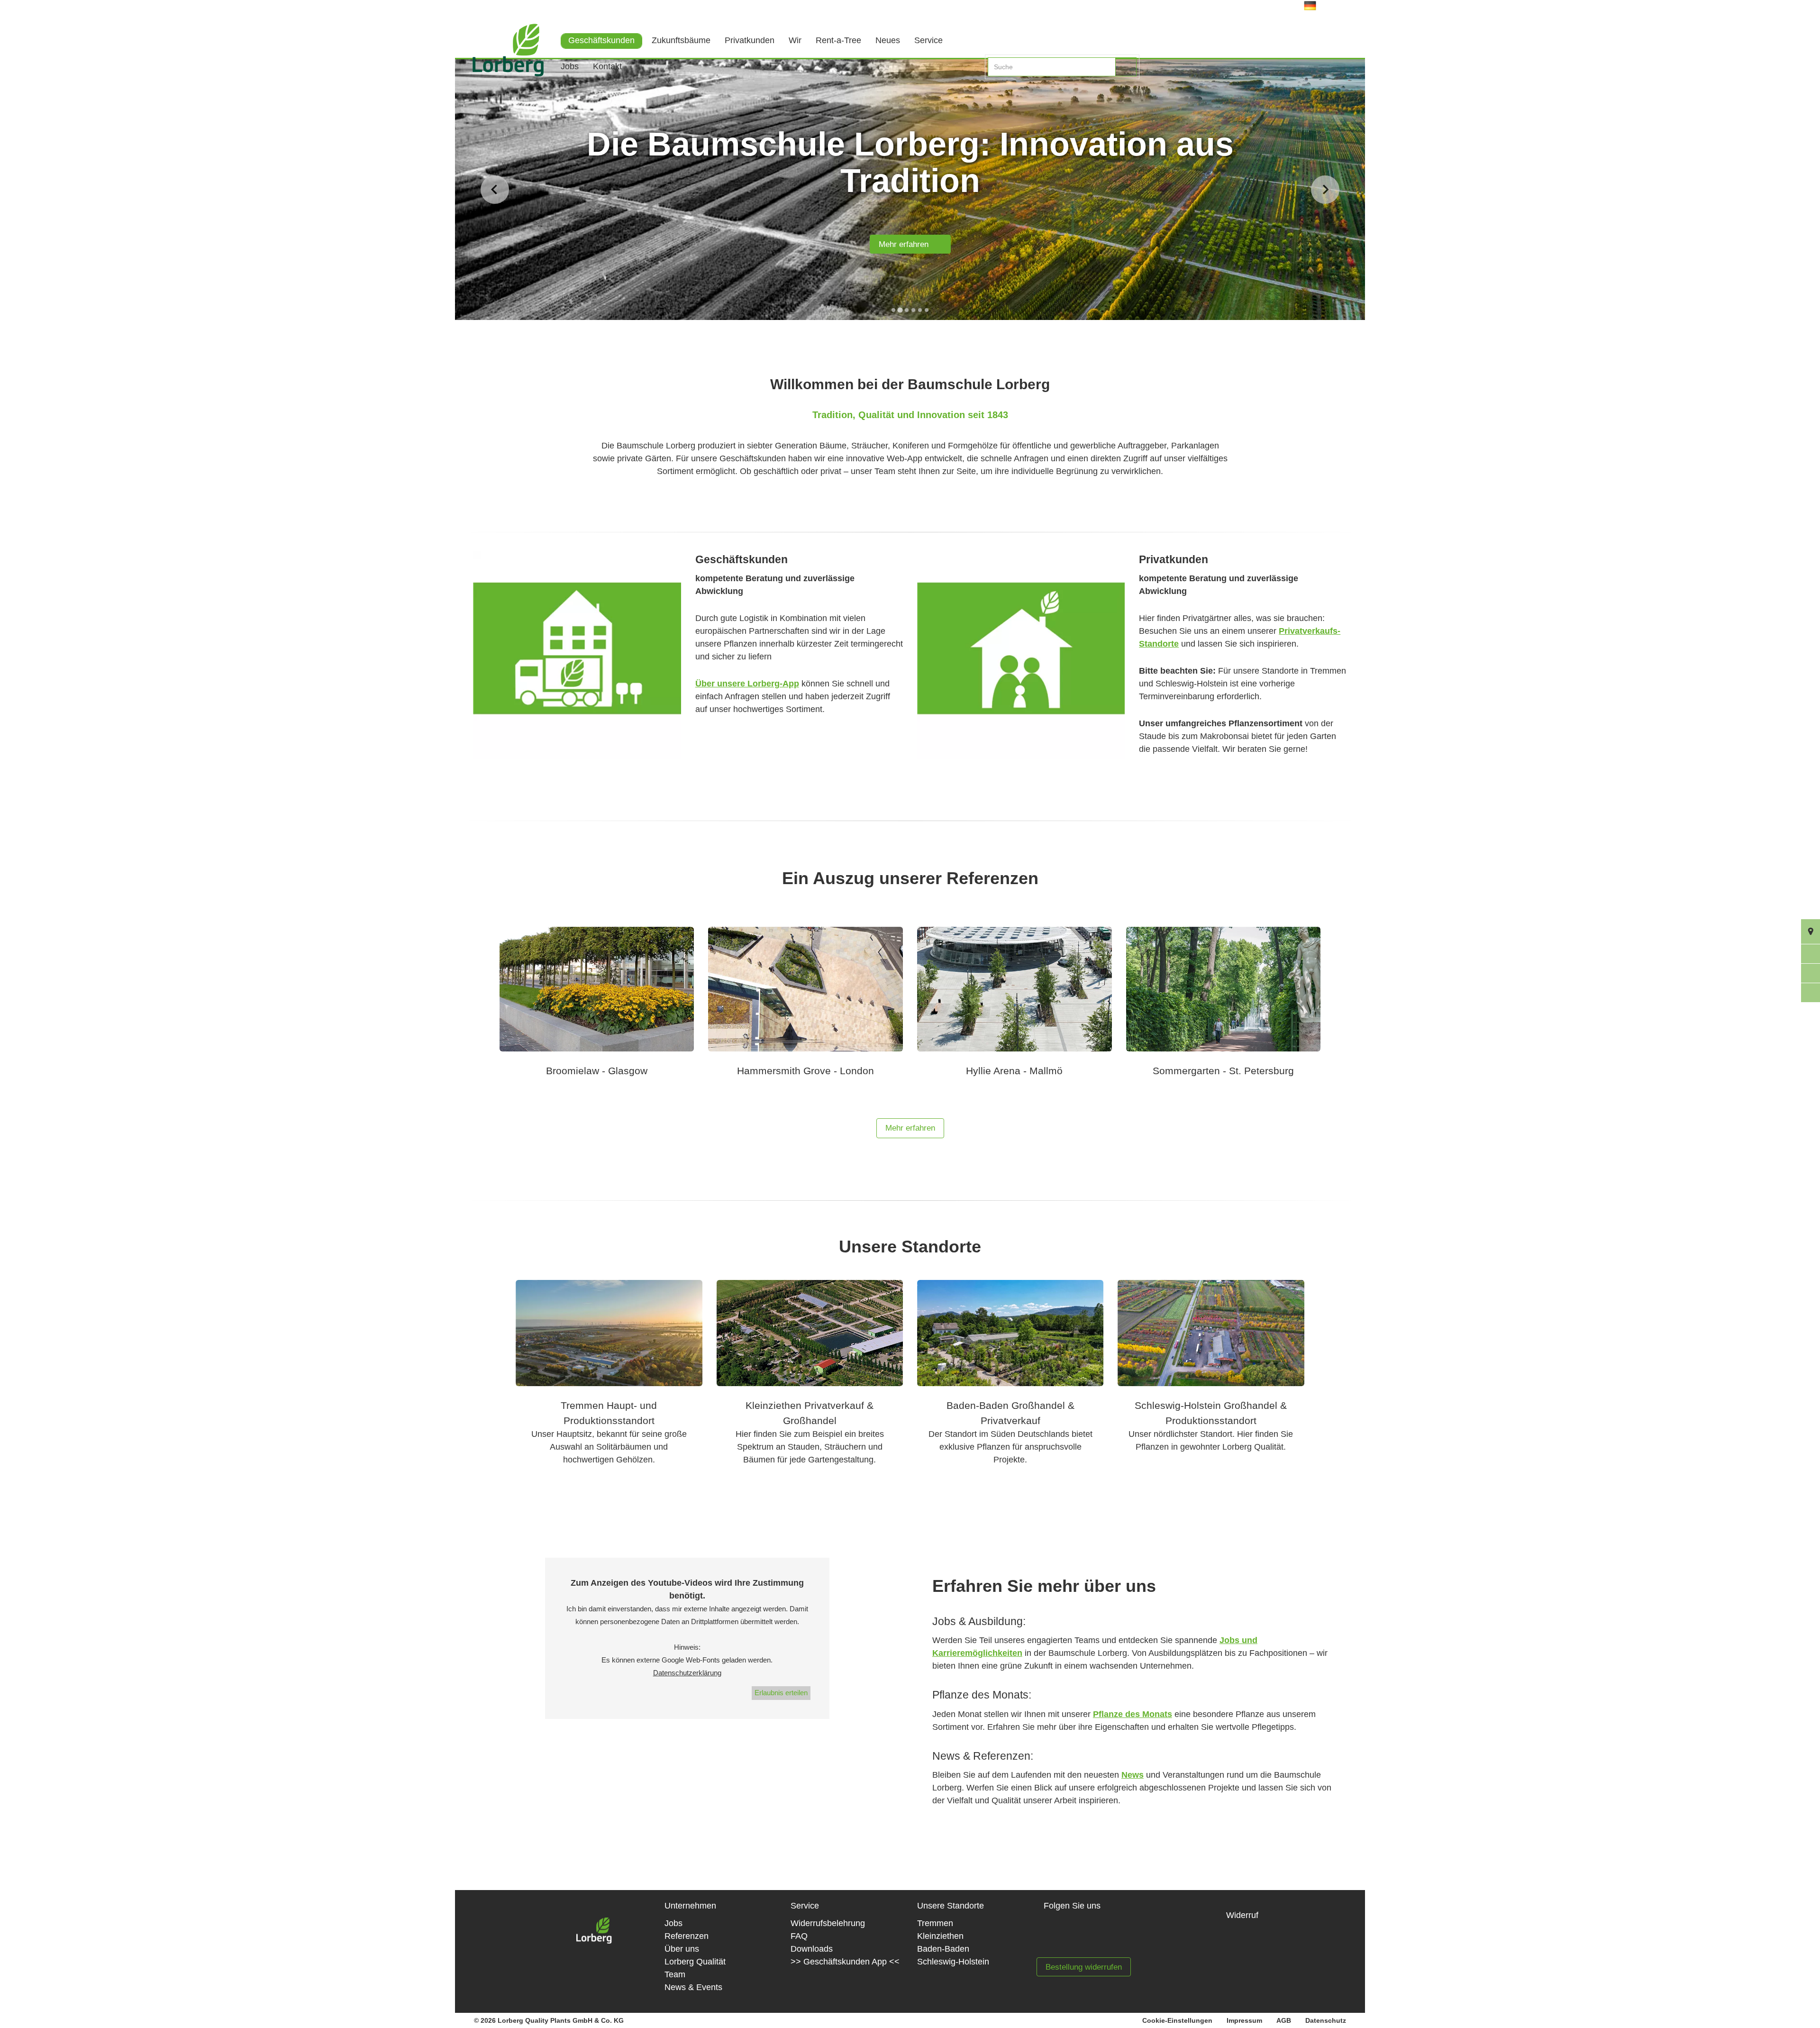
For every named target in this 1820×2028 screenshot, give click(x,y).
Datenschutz (1326, 2020)
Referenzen (687, 1936)
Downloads (812, 1949)
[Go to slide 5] (920, 310)
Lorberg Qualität (695, 1962)
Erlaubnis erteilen (781, 1693)
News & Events (693, 1987)
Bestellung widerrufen (1084, 1967)
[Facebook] (1060, 1937)
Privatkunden (750, 40)
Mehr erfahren (907, 245)
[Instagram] (1091, 1937)
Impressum (1244, 2020)
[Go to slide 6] (927, 310)
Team (675, 1974)
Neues (888, 40)
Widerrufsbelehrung (828, 1923)
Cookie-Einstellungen (1177, 2020)
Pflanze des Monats (1133, 1714)
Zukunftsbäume (681, 40)
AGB (1284, 2020)
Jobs (570, 66)
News (1133, 1775)
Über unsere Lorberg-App (747, 684)
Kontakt (607, 66)
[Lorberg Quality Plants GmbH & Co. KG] (501, 64)
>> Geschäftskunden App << (845, 1962)
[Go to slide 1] (893, 310)
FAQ (799, 1936)
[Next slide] (1325, 190)
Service (928, 40)
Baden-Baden (943, 1949)
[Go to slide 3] (906, 310)
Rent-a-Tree (838, 40)
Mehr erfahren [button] (910, 1128)
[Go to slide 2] (900, 310)
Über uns (682, 1949)
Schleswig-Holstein (953, 1962)
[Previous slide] (495, 190)
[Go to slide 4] (913, 310)
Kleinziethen (940, 1936)
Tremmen (935, 1923)
